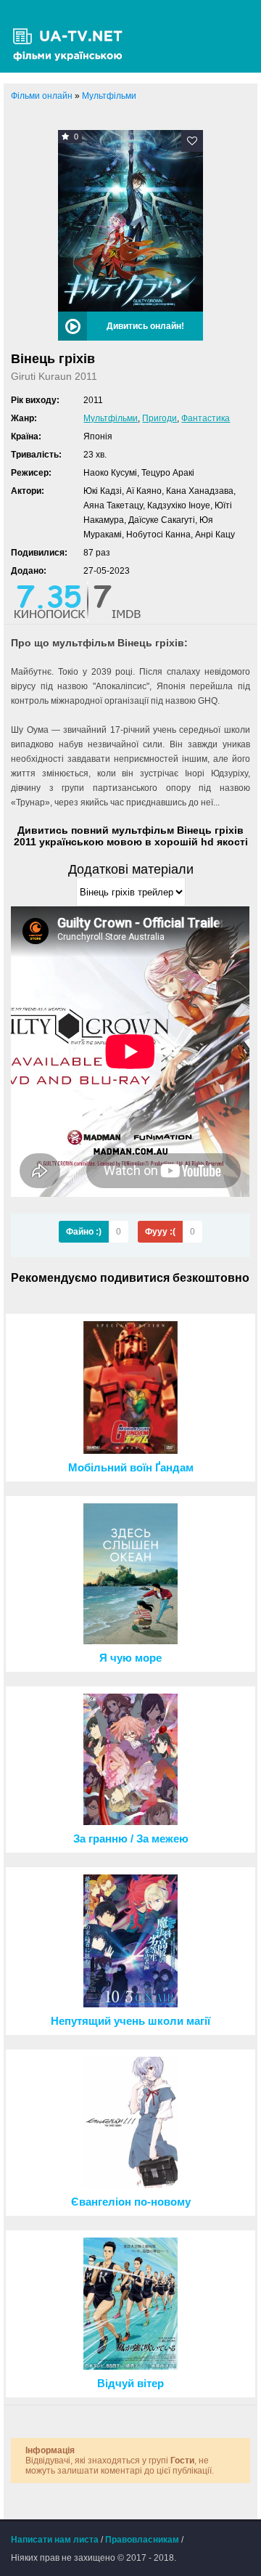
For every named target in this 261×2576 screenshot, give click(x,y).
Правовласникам (142, 2540)
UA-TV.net (72, 36)
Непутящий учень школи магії (130, 2021)
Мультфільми (111, 418)
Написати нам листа (55, 2540)
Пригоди (159, 418)
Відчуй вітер (130, 2384)
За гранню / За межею (131, 1839)
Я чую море (130, 1658)
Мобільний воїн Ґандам (131, 1468)
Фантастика (206, 418)
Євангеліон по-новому (131, 2202)
